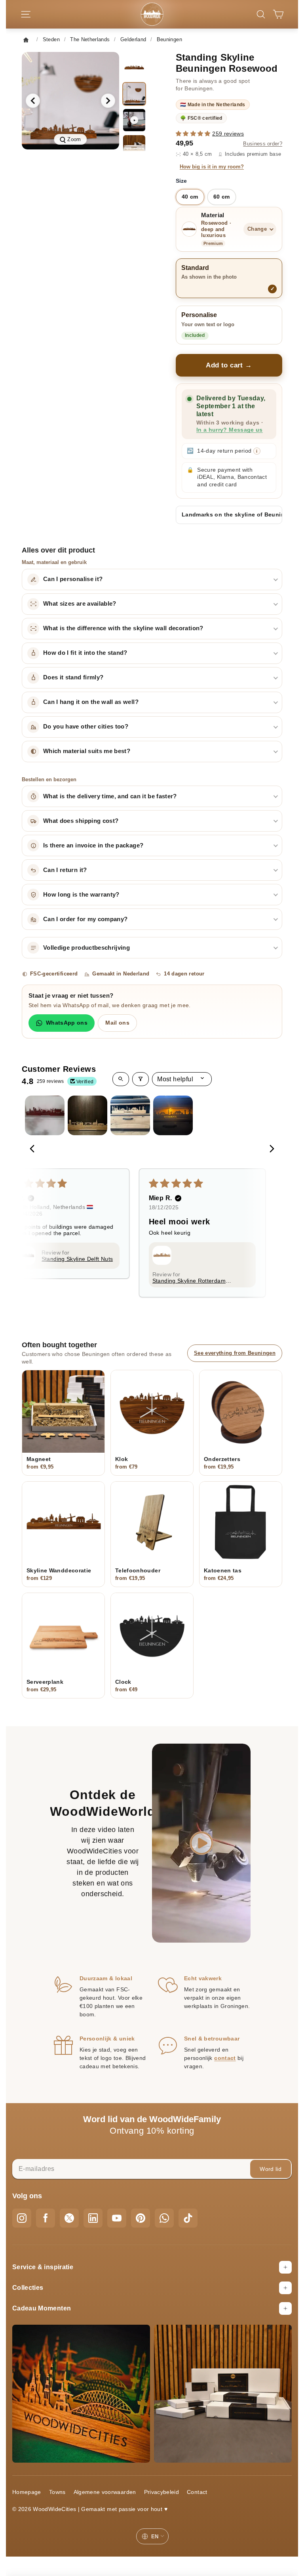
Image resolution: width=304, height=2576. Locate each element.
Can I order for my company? (85, 919)
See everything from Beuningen (235, 1353)
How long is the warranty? (81, 895)
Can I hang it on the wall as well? (91, 702)
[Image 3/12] (134, 146)
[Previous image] (33, 101)
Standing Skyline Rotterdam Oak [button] (189, 1281)
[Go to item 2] (87, 1115)
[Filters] (141, 1079)
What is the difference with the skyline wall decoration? (123, 628)
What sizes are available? (80, 604)
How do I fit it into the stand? (85, 653)
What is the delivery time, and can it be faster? (110, 796)
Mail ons (117, 1023)
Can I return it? (65, 870)
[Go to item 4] (173, 1115)
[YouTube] (117, 2218)
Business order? (263, 144)
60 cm (222, 197)
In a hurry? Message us (230, 430)
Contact (197, 2492)
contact (225, 2058)
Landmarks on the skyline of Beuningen (232, 514)
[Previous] (34, 1149)
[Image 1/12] (134, 68)
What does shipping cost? (81, 821)
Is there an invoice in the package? (93, 845)
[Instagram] (22, 2218)
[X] (69, 2218)
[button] (194, 134)
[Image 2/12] (134, 94)
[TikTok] (188, 2218)
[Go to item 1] (45, 1115)
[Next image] (108, 101)
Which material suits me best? (87, 751)
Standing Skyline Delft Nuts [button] (77, 1259)
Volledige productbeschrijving (86, 948)
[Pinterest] (141, 2218)
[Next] (270, 1149)
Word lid (271, 2169)
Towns (57, 2492)
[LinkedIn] (93, 2218)
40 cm (190, 197)
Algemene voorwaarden (105, 2492)
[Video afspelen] (201, 1843)
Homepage (27, 2492)
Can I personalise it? (73, 579)
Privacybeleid (162, 2492)
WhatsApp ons (67, 1023)
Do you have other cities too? (86, 727)
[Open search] (121, 1079)
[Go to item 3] (130, 1115)
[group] (70, 101)
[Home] (28, 40)
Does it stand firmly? (73, 677)
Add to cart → (229, 365)
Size (181, 181)
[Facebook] (46, 2218)
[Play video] (134, 120)
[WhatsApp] (164, 2218)
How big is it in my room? (212, 167)
